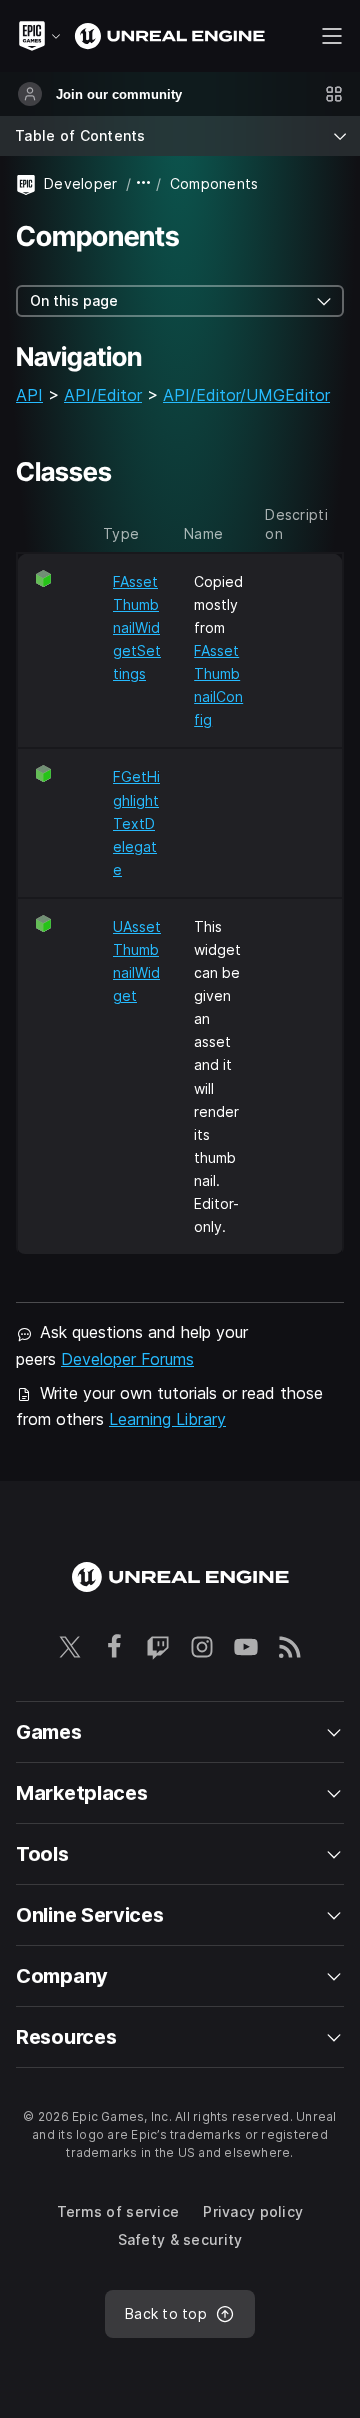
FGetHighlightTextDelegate (136, 822)
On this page (74, 300)
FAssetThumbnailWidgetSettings (137, 627)
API (29, 395)
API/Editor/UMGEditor (246, 395)
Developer (81, 183)
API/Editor (103, 395)
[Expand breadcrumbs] (144, 183)
